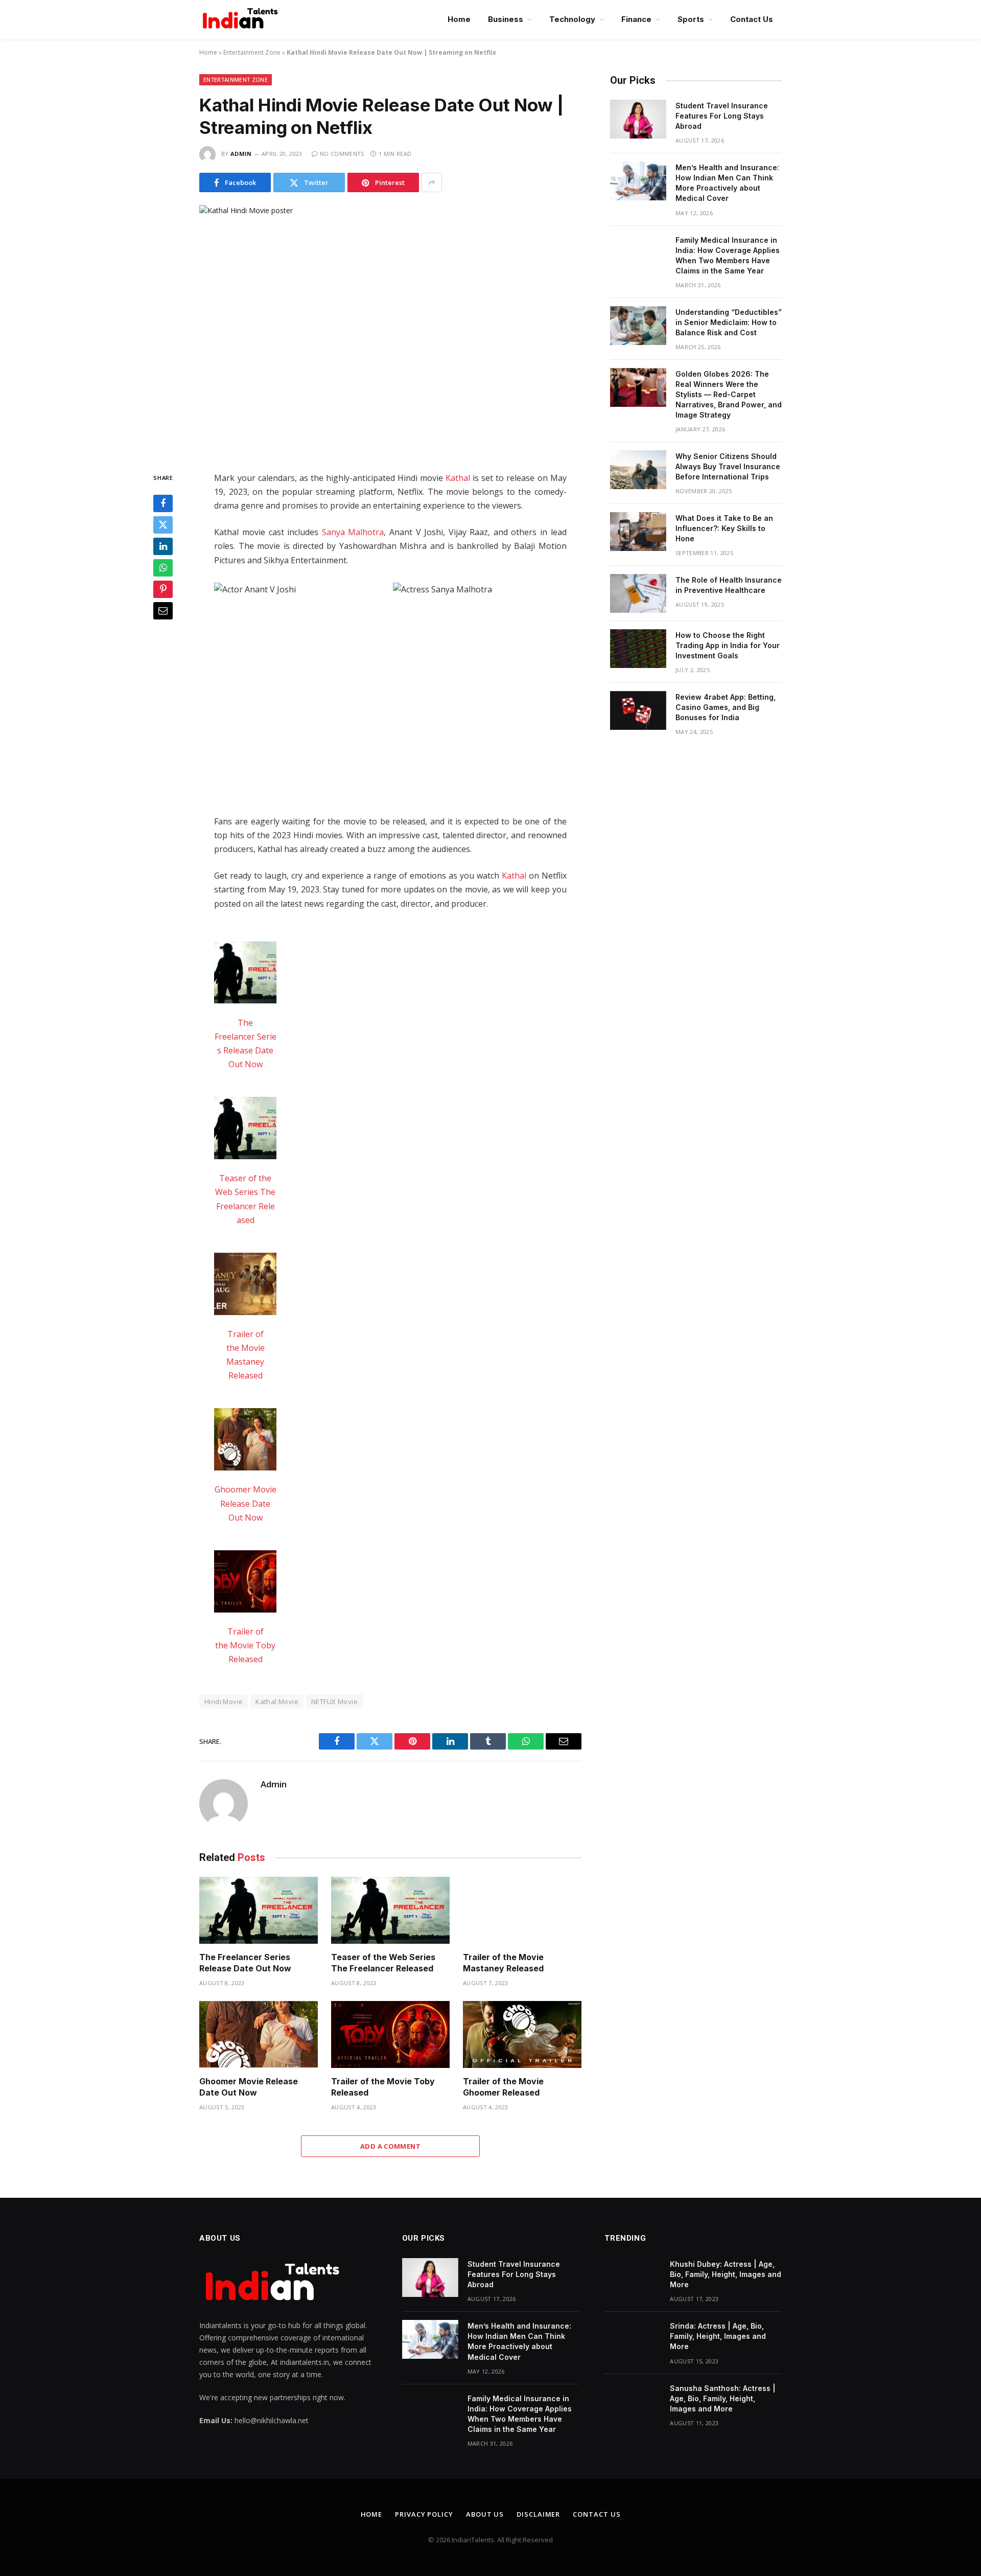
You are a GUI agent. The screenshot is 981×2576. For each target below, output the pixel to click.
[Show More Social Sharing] (432, 182)
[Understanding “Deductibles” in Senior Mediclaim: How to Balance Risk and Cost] (638, 326)
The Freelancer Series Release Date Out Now (245, 1963)
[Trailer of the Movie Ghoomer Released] (522, 2034)
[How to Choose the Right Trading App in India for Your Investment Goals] (638, 649)
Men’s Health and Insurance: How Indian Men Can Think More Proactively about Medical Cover (727, 183)
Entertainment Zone (252, 52)
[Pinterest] (163, 590)
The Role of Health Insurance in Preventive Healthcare (729, 585)
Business (506, 19)
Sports (691, 19)
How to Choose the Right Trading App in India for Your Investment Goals (728, 645)
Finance (636, 19)
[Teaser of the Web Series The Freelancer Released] (245, 1130)
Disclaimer (538, 2514)
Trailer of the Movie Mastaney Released (503, 1963)
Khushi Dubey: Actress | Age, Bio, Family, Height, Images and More (726, 2274)
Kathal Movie (277, 1701)
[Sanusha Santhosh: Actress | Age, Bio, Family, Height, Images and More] (633, 2402)
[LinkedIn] (163, 547)
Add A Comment (390, 2146)
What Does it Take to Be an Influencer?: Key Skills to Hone (724, 528)
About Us (485, 2514)
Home (459, 19)
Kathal (458, 478)
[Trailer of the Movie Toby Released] (245, 1583)
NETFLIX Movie (334, 1701)
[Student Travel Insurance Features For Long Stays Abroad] (638, 119)
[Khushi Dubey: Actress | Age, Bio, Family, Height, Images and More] (633, 2278)
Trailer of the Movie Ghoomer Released (503, 2087)
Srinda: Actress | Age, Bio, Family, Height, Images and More (718, 2336)
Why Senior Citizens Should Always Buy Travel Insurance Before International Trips (728, 466)
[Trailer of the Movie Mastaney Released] (245, 1286)
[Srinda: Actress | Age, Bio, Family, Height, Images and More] (633, 2339)
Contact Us (752, 19)
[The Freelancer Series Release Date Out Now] (245, 975)
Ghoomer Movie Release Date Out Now (246, 1503)
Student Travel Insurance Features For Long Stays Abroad (722, 116)
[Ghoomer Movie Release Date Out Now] (245, 1441)
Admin (241, 154)
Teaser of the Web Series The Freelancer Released (383, 1963)
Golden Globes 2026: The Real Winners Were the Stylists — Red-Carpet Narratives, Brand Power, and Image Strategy (729, 394)
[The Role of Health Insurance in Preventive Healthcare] (638, 593)
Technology (572, 19)
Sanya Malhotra (353, 532)
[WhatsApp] (163, 568)
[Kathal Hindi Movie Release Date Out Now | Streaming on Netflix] (390, 330)
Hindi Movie (224, 1701)
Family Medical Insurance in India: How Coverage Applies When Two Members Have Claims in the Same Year (728, 255)
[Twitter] (163, 525)
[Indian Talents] (242, 19)
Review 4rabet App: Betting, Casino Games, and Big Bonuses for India (726, 707)
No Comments (342, 154)
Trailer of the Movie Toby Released (245, 1645)
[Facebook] (163, 504)
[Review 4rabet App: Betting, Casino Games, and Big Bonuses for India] (638, 710)
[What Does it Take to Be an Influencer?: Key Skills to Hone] (638, 532)
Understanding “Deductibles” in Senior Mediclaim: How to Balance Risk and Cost (729, 322)
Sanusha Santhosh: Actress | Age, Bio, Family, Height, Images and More (723, 2398)
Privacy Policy (424, 2514)
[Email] (163, 611)
